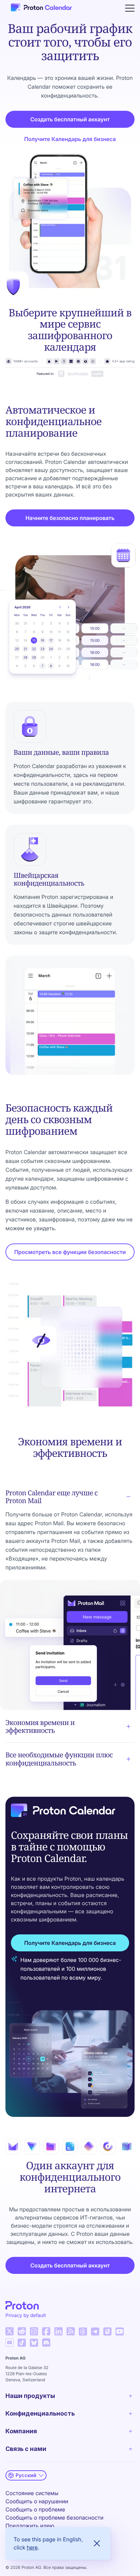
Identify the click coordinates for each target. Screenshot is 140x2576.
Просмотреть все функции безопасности (70, 1252)
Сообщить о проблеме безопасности (54, 2518)
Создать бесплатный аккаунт (70, 119)
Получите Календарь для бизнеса (70, 139)
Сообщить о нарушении (37, 2501)
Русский (26, 2475)
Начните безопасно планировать (70, 518)
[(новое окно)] (10, 2331)
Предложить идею (30, 2526)
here (32, 2547)
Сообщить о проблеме (35, 2509)
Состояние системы (32, 2493)
